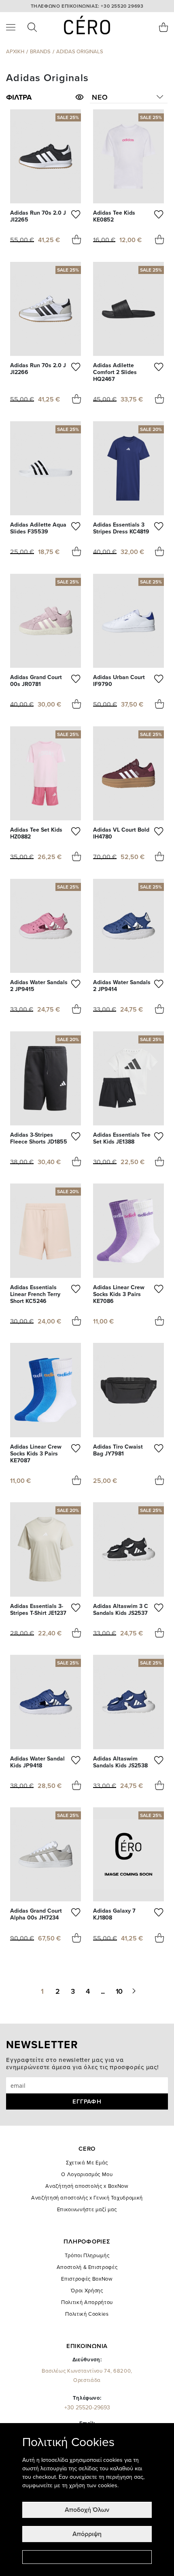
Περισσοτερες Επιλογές (87, 2557)
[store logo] (87, 25)
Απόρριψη (87, 2534)
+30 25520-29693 (87, 2408)
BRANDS (40, 52)
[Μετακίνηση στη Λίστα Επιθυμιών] (76, 216)
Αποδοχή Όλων (87, 2510)
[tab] (45, 97)
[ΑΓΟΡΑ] (76, 240)
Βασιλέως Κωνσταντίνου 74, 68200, (87, 2376)
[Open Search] (32, 27)
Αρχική (15, 52)
